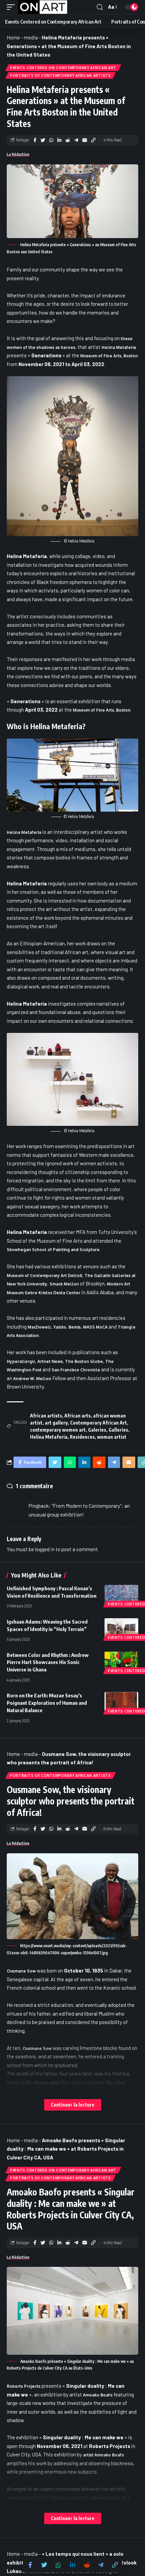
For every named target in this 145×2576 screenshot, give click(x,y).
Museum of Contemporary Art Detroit (45, 1276)
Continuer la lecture (73, 2105)
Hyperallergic (21, 1361)
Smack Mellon (64, 1284)
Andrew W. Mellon (32, 1379)
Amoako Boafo (98, 2395)
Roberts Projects (24, 2386)
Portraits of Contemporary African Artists (61, 75)
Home (13, 37)
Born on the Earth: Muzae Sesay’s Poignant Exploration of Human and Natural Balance (47, 1703)
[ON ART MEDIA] (43, 7)
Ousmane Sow (21, 1971)
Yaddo (60, 1327)
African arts (78, 1416)
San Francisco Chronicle (76, 1370)
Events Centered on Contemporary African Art (63, 68)
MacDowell (39, 1327)
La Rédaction (18, 154)
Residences (82, 1437)
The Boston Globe (84, 1361)
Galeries (97, 1430)
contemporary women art (58, 1430)
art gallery (56, 1423)
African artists (46, 1416)
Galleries (118, 1430)
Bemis (75, 1327)
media (31, 37)
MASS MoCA (95, 1327)
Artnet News (50, 1361)
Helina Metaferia (119, 347)
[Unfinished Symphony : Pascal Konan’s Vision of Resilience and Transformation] (121, 1595)
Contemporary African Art (98, 1423)
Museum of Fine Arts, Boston (109, 356)
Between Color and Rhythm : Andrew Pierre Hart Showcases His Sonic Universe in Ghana (48, 1662)
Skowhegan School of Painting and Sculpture (53, 1250)
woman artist (112, 1437)
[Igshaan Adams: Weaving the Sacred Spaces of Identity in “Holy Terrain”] (121, 1628)
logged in (45, 1549)
